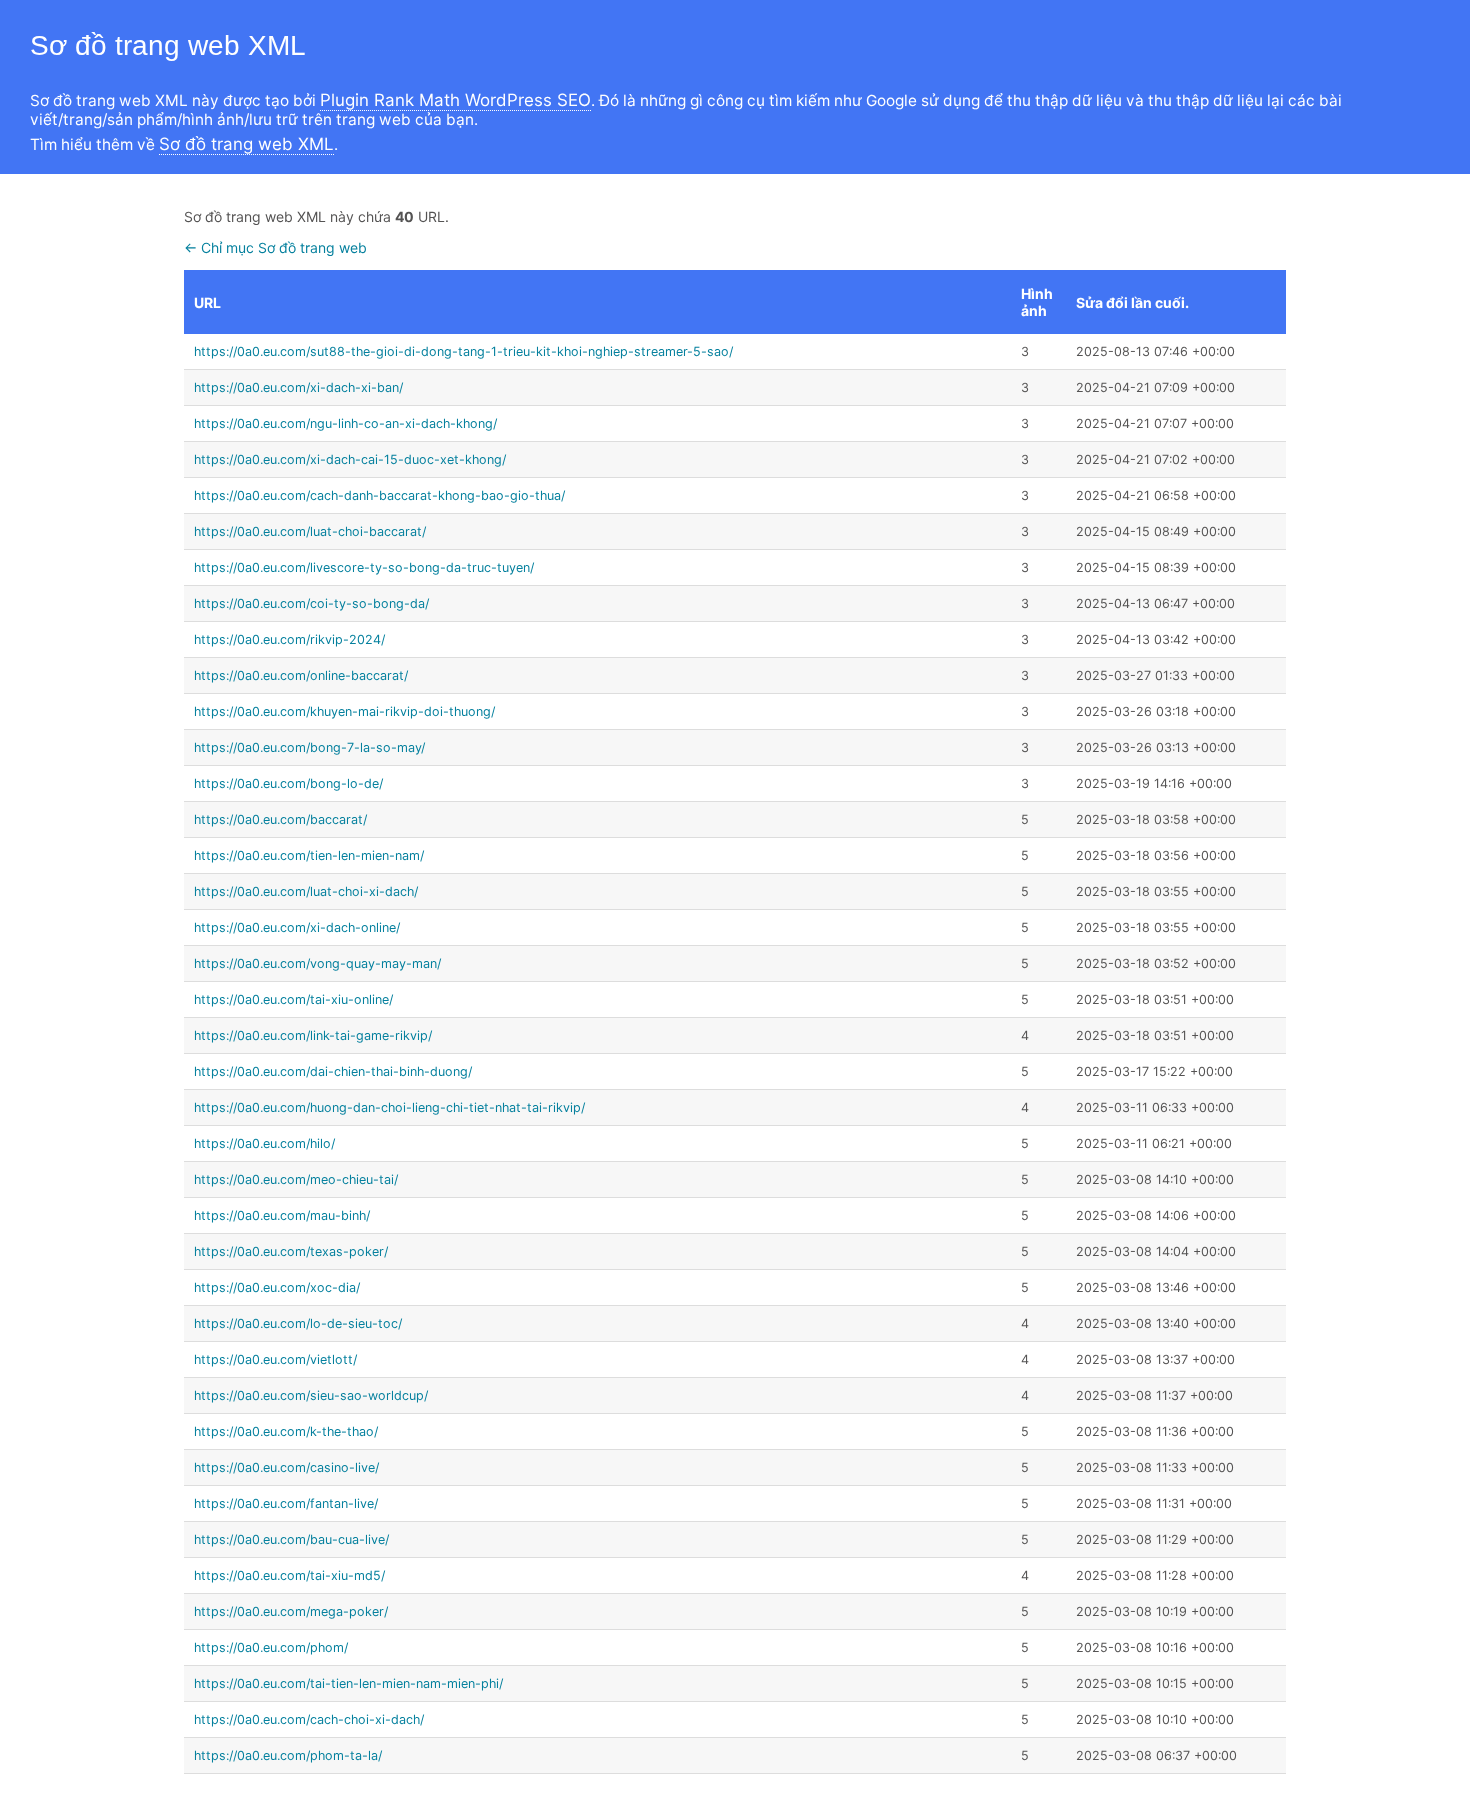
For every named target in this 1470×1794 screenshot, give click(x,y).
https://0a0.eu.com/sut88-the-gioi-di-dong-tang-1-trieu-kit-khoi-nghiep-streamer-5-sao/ (463, 351)
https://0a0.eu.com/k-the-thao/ (286, 1431)
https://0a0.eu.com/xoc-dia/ (277, 1287)
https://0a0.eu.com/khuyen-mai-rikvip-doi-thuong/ (344, 711)
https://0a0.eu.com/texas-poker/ (291, 1251)
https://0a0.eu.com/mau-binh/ (282, 1215)
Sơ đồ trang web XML (246, 144)
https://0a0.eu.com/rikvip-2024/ (289, 639)
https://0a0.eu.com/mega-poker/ (291, 1611)
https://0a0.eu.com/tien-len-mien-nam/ (309, 855)
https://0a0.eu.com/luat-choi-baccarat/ (310, 531)
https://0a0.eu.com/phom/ (271, 1647)
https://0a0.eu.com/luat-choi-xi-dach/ (306, 891)
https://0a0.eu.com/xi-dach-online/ (297, 927)
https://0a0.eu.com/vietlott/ (275, 1359)
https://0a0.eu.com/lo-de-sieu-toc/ (298, 1323)
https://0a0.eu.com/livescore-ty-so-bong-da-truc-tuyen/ (364, 567)
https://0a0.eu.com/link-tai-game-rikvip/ (313, 1035)
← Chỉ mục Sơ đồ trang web (275, 247)
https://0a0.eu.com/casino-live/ (286, 1467)
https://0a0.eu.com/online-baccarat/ (301, 675)
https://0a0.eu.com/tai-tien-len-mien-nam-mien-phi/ (348, 1683)
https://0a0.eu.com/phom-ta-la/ (288, 1755)
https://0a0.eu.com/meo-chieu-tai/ (296, 1179)
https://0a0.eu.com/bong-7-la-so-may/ (309, 747)
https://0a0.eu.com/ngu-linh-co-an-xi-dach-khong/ (345, 423)
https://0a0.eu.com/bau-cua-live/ (291, 1539)
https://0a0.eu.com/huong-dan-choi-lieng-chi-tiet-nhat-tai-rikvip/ (389, 1107)
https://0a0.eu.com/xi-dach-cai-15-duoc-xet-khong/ (350, 459)
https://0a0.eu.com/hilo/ (264, 1143)
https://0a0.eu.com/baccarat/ (280, 819)
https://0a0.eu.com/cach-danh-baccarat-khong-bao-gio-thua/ (379, 495)
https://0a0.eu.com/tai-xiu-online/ (293, 999)
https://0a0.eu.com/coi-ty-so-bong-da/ (311, 603)
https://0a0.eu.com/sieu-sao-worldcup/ (311, 1395)
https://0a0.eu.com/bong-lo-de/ (288, 783)
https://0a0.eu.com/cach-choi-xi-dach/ (309, 1719)
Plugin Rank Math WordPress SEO (455, 100)
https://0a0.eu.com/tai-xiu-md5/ (289, 1575)
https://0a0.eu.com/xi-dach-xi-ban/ (298, 387)
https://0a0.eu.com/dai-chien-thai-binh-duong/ (333, 1071)
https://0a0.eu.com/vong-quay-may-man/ (317, 963)
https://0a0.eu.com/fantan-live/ (286, 1503)
